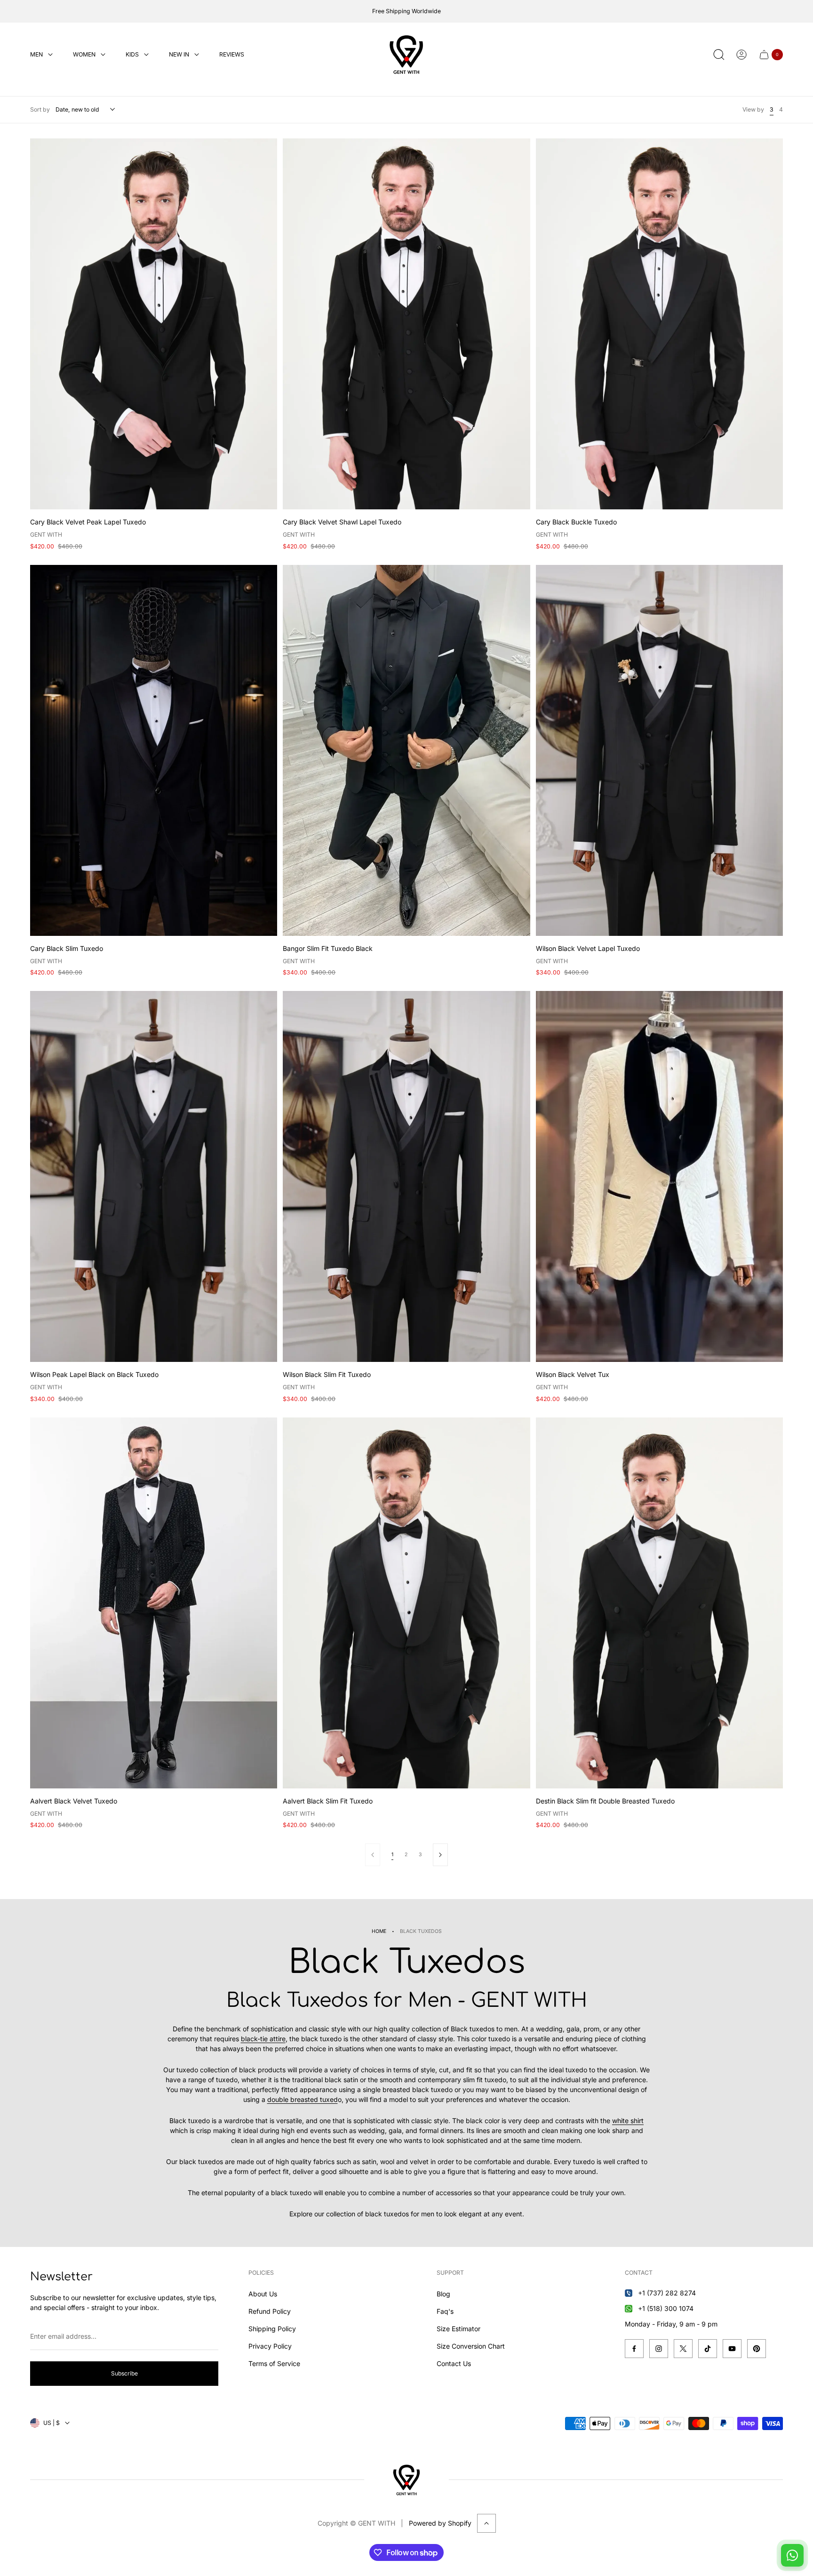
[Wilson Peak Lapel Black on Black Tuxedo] (154, 1176)
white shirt (628, 2121)
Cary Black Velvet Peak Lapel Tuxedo (88, 522)
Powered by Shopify (440, 2523)
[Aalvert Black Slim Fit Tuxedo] (406, 1603)
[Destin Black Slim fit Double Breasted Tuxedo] (659, 1603)
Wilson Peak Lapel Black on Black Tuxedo (94, 1374)
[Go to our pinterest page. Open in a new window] (757, 2349)
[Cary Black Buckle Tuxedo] (659, 324)
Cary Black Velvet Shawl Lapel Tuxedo (342, 522)
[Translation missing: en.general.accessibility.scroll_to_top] (486, 2523)
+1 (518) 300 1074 (666, 2308)
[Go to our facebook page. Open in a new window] (634, 2349)
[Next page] (440, 1855)
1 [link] (392, 1855)
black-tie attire (263, 2039)
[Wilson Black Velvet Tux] (659, 1176)
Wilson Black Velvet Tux (573, 1374)
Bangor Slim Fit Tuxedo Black (328, 948)
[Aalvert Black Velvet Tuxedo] (154, 1603)
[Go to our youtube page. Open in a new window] (732, 2349)
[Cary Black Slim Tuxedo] (154, 750)
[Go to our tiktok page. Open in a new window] (708, 2349)
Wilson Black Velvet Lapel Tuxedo (588, 948)
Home (379, 1931)
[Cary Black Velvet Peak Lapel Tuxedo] (154, 324)
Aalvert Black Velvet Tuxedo (74, 1801)
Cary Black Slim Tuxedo (67, 948)
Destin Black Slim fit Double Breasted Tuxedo (605, 1801)
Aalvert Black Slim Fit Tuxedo (328, 1801)
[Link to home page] (406, 2480)
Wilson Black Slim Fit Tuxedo (327, 1374)
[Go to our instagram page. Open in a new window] (659, 2349)
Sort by (40, 109)
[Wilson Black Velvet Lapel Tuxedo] (659, 750)
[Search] (719, 55)
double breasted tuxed (303, 2099)
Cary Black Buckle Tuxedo (576, 522)
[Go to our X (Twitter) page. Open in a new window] (683, 2349)
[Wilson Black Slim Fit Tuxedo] (406, 1176)
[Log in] (741, 55)
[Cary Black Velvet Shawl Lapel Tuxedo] (406, 324)
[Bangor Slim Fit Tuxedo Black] (406, 750)
